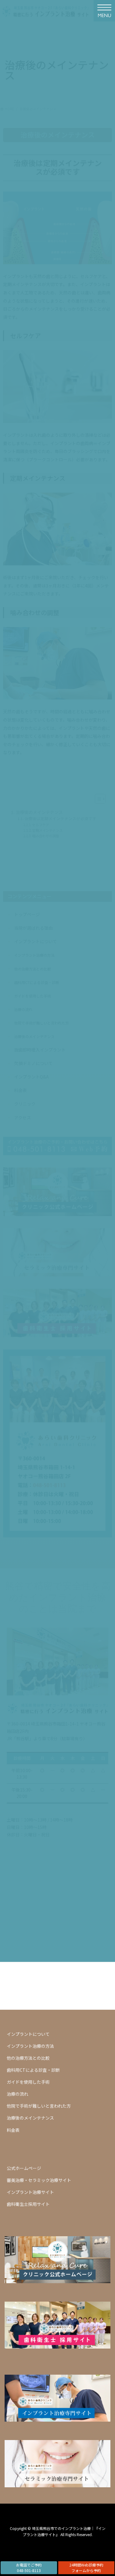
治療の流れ (17, 2094)
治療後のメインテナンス (30, 2118)
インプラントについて (28, 2034)
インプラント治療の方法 (30, 2046)
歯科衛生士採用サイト (28, 2204)
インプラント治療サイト (30, 2192)
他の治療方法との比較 (28, 2058)
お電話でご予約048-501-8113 (29, 2568)
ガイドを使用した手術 (28, 2082)
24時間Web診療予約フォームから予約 (86, 2568)
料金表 (13, 2130)
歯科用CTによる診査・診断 (33, 2070)
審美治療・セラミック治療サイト (39, 2180)
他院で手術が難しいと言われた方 (39, 2106)
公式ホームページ (24, 2168)
